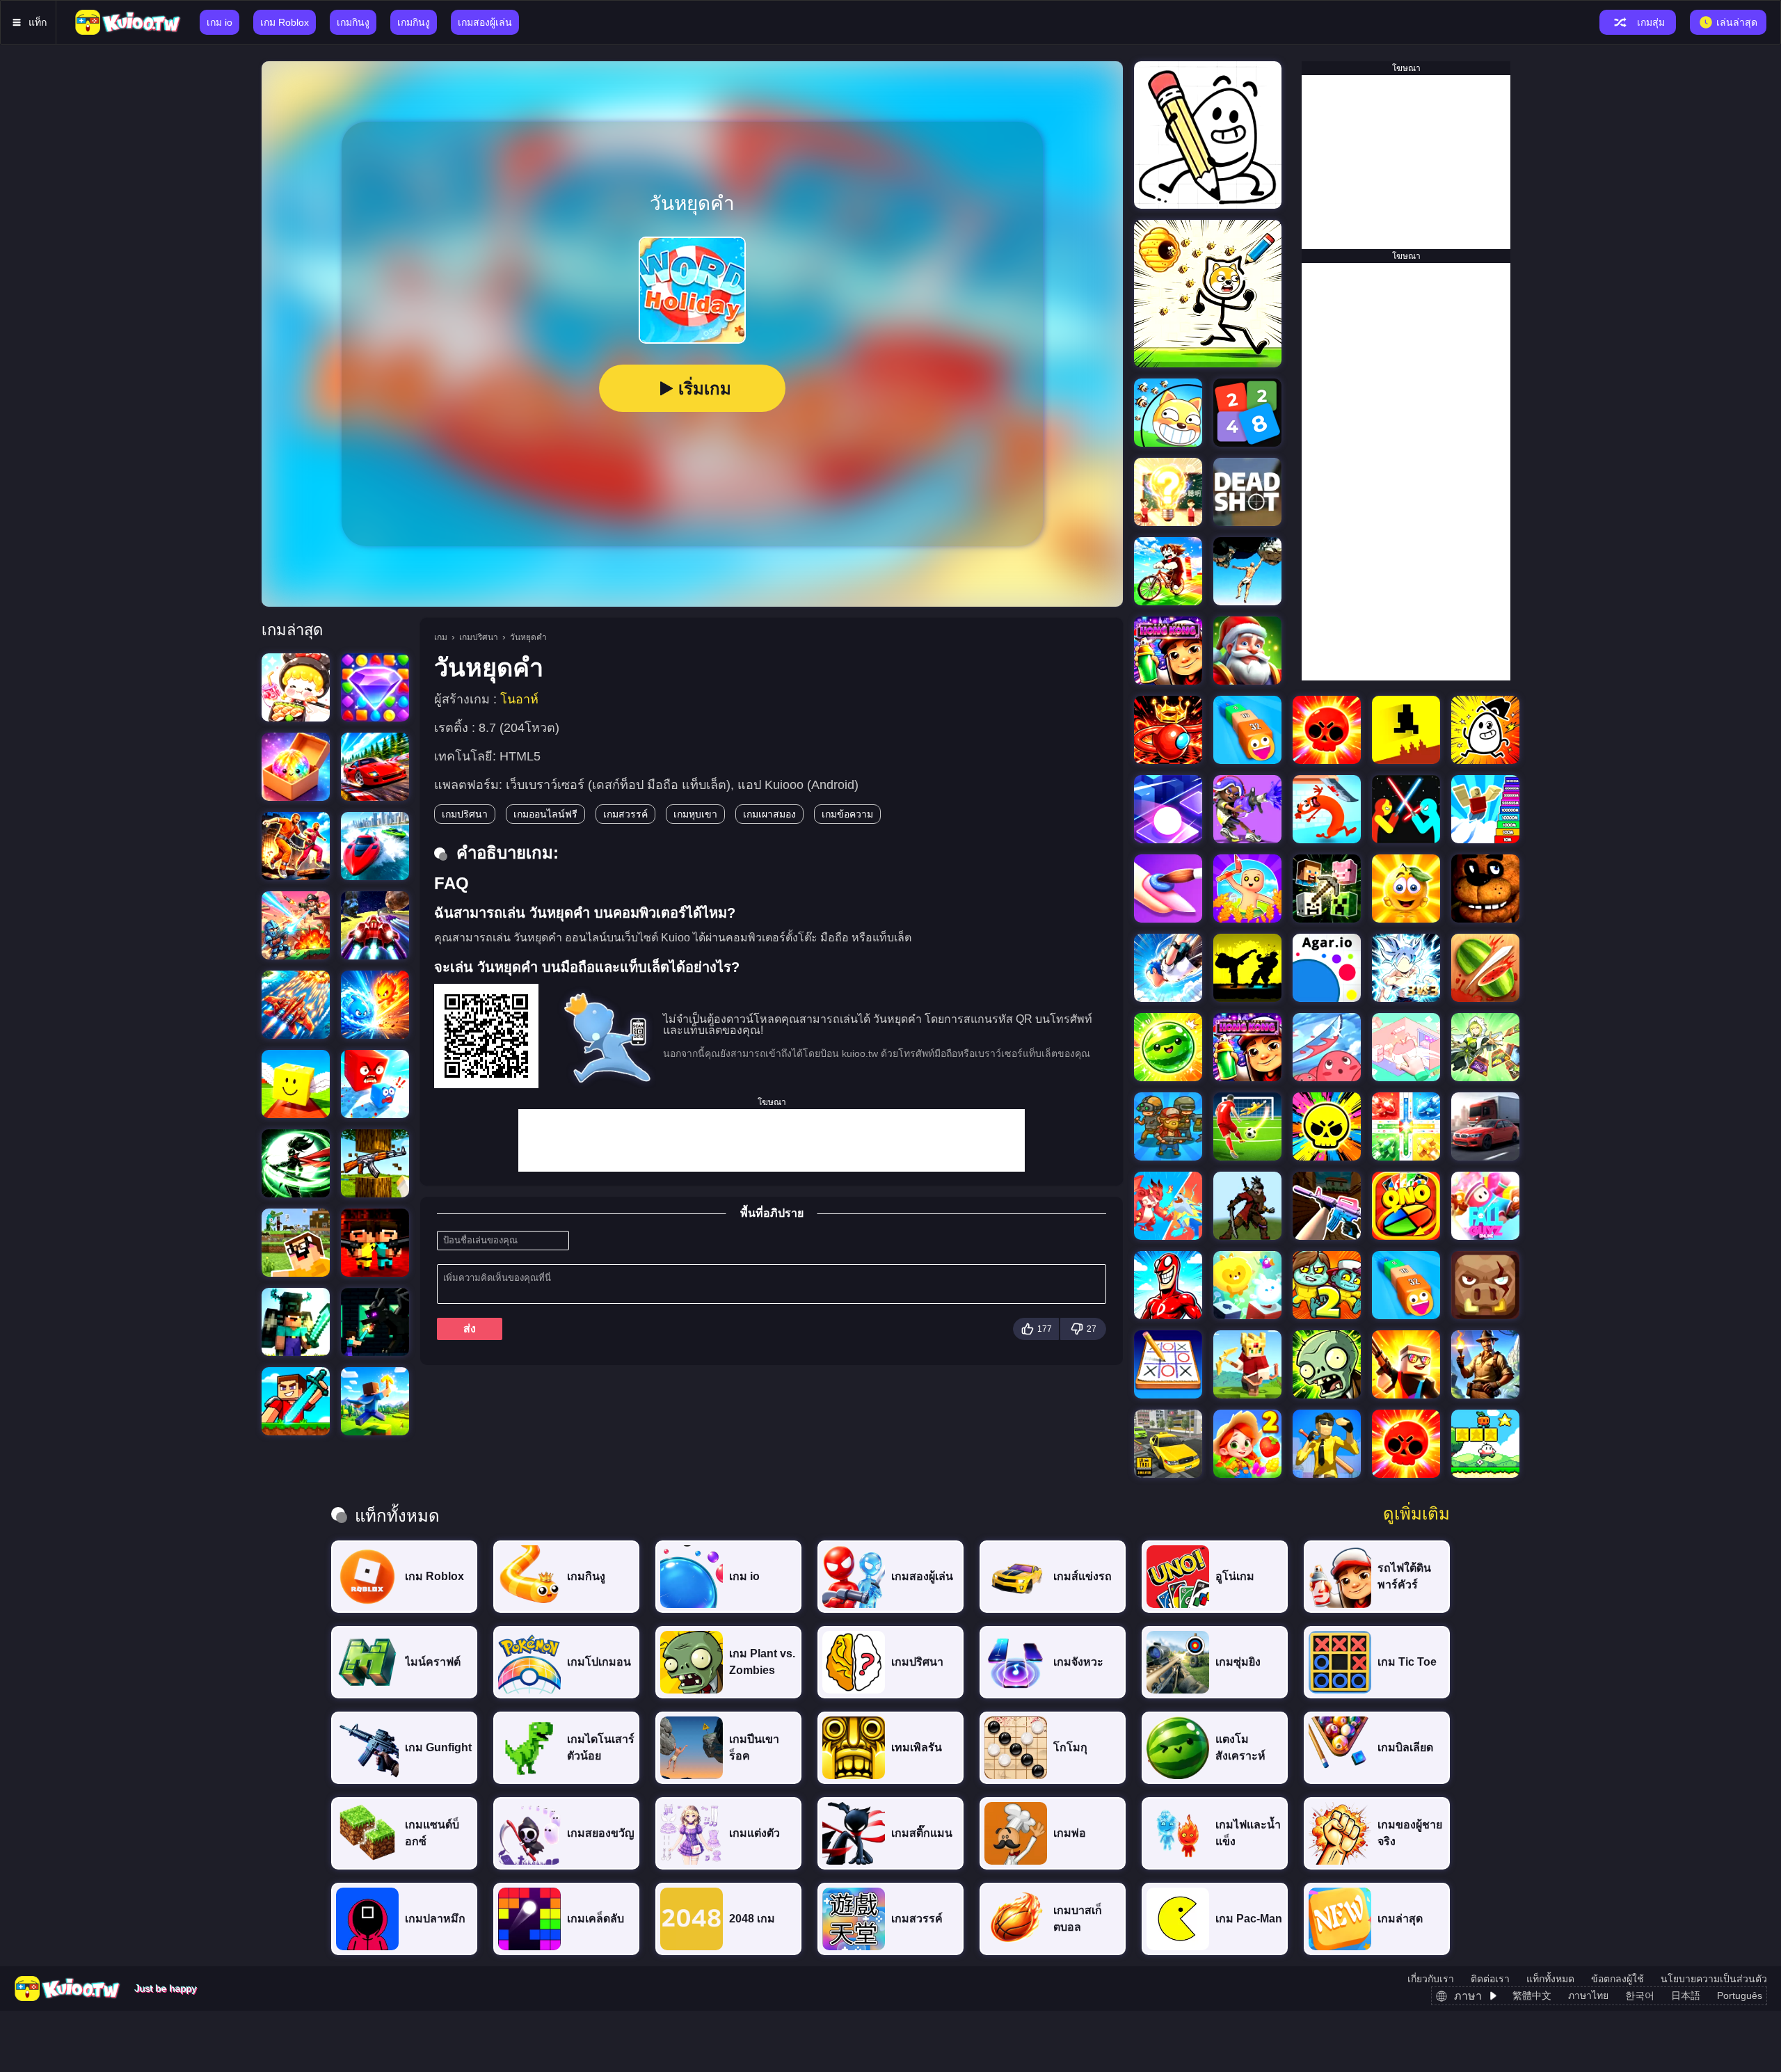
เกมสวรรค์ (625, 814)
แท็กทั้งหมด (1550, 1979)
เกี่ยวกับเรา (1431, 1979)
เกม (441, 637)
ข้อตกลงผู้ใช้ (1618, 1979)
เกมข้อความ (847, 814)
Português (1740, 1995)
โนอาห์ (519, 699)
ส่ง (470, 1329)
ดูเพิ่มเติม (1416, 1514)
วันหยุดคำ (528, 637)
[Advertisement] (772, 1140)
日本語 (1686, 1995)
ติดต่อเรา (1490, 1979)
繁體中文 (1532, 1995)
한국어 (1640, 1995)
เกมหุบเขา (695, 814)
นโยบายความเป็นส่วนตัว (1714, 1979)
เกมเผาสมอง (769, 814)
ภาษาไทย (1588, 1995)
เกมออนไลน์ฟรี (545, 814)
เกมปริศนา (479, 637)
